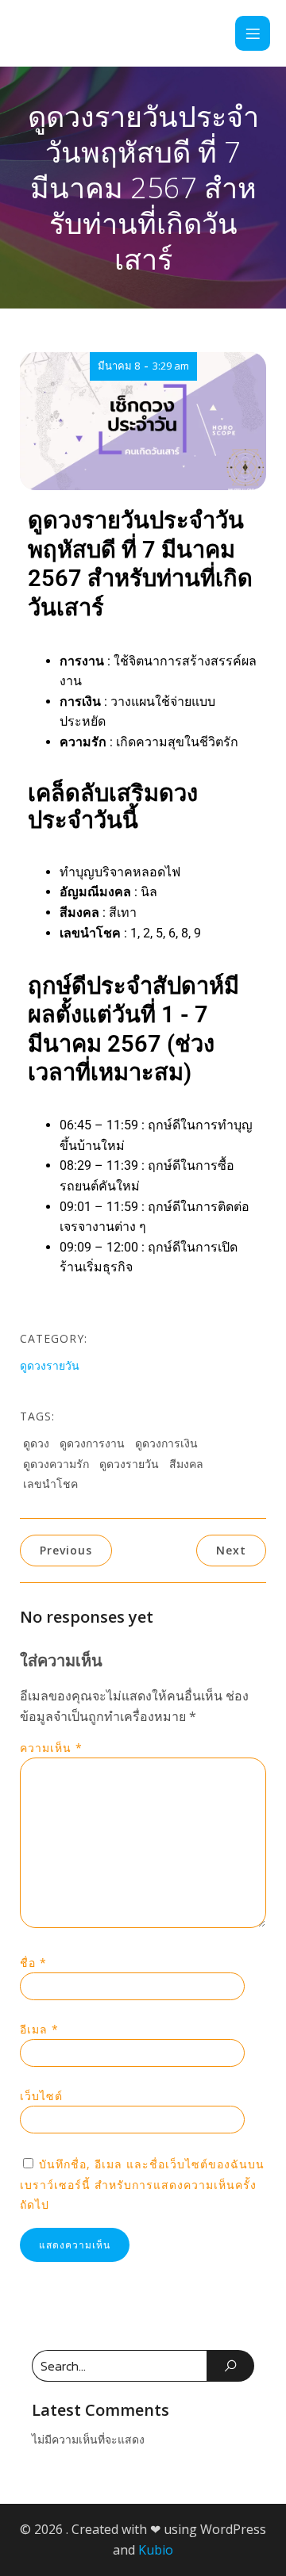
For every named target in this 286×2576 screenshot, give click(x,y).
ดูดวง (36, 1443)
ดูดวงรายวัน (50, 1365)
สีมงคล (186, 1464)
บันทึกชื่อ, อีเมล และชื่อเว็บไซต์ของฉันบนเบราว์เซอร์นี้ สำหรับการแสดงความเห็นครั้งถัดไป (142, 2184)
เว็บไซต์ (41, 2096)
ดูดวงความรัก (56, 1464)
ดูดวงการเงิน (166, 1443)
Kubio (156, 2550)
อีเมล (39, 2029)
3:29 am (171, 366)
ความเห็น (51, 1748)
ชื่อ (33, 1963)
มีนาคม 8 (119, 366)
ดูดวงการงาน (92, 1443)
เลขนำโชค (50, 1483)
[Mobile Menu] (253, 33)
